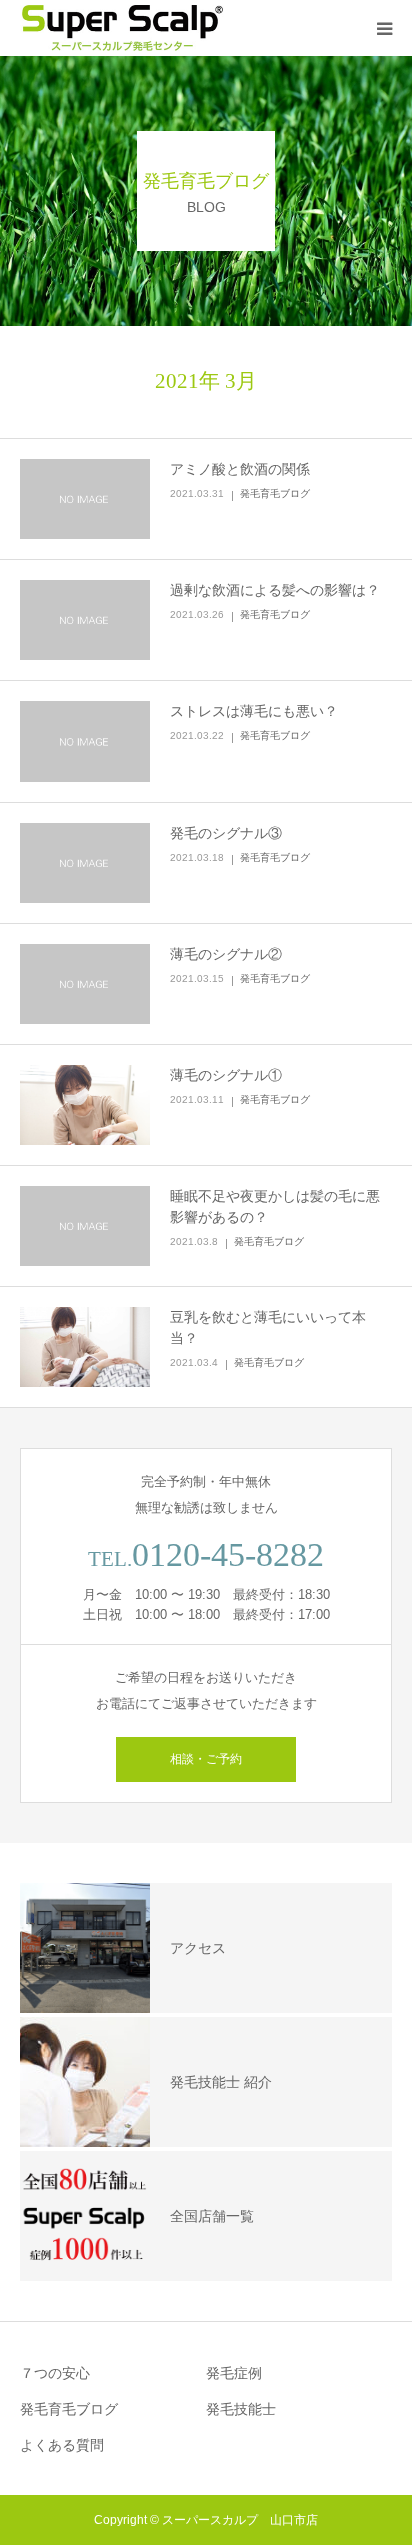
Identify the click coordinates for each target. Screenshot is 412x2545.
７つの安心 (55, 2373)
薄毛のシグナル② (226, 954)
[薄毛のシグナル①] (85, 1105)
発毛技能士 (241, 2409)
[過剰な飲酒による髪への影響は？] (85, 620)
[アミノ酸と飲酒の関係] (85, 499)
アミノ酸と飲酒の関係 (240, 469)
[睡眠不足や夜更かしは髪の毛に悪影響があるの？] (85, 1226)
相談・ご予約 (206, 1759)
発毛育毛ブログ (275, 493)
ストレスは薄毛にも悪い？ (254, 711)
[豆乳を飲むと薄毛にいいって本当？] (85, 1347)
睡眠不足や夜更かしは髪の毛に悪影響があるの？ (275, 1206)
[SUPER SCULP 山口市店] (122, 28)
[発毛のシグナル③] (85, 863)
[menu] (384, 28)
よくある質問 (62, 2445)
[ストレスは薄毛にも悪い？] (85, 741)
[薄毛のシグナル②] (85, 984)
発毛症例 (234, 2373)
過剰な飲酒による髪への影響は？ (275, 590)
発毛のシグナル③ (226, 833)
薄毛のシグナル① (226, 1075)
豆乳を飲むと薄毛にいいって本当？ (268, 1327)
